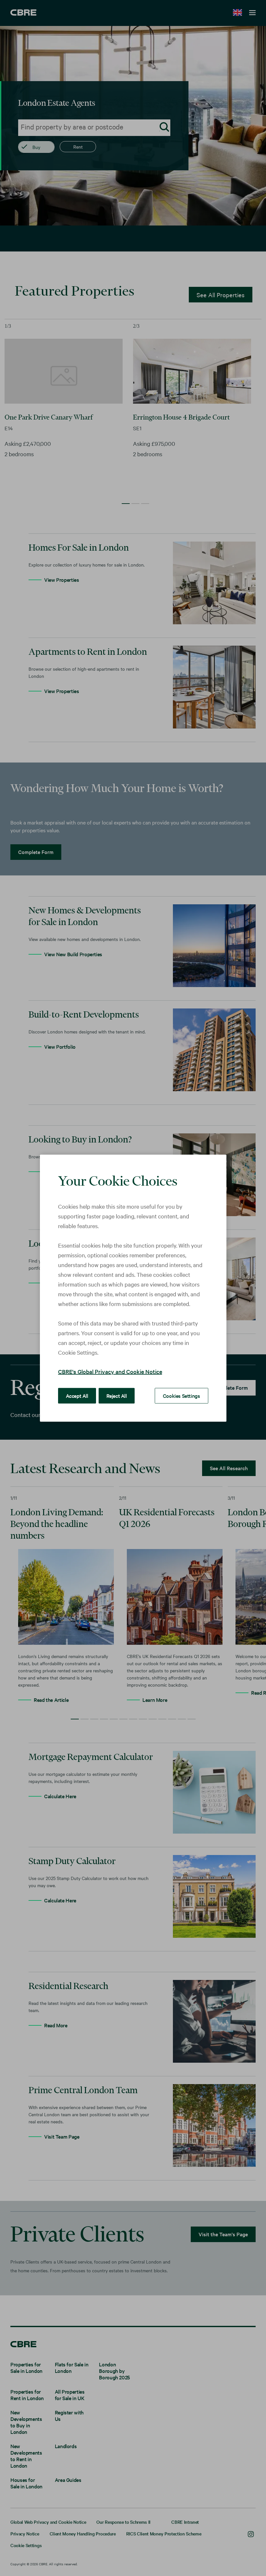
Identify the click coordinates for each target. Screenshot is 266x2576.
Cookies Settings (181, 1395)
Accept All (77, 1395)
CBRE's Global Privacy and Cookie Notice (110, 1371)
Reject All (117, 1395)
